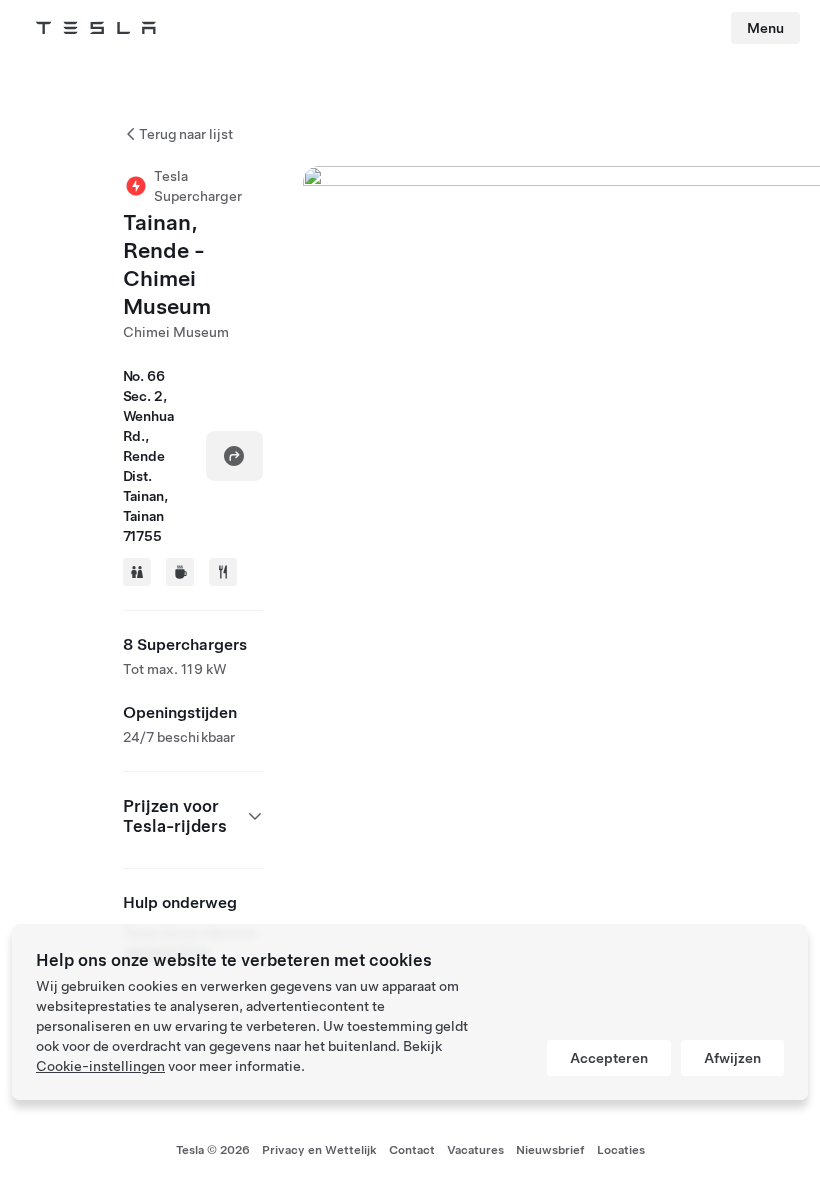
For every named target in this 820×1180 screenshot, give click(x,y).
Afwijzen (732, 1058)
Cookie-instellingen (100, 1066)
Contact (412, 1150)
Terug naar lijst (186, 134)
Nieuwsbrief (550, 1150)
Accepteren (609, 1058)
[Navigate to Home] (96, 28)
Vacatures (475, 1150)
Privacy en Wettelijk (319, 1150)
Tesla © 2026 (213, 1150)
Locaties (621, 1150)
